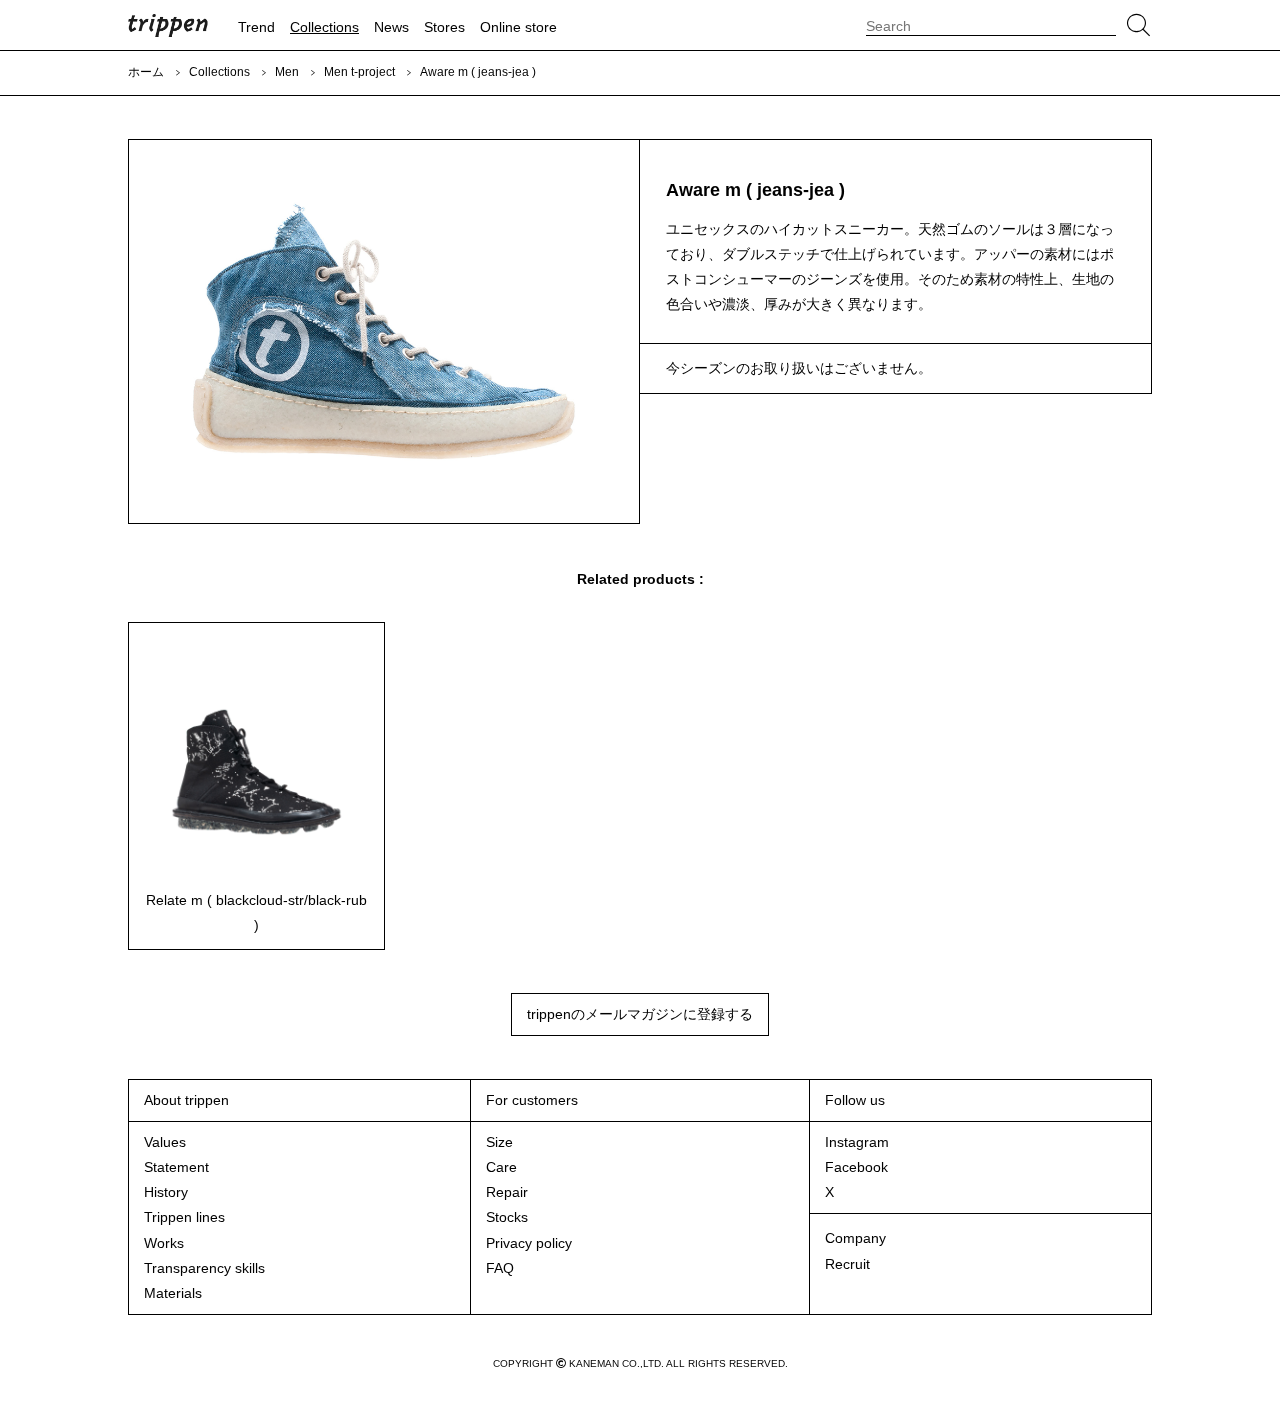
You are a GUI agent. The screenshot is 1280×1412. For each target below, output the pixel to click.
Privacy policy (529, 1243)
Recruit (847, 1264)
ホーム (146, 72)
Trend (256, 27)
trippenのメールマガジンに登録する (640, 1014)
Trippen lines (184, 1217)
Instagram (857, 1142)
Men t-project (359, 72)
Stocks (507, 1217)
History (166, 1192)
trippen (168, 25)
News (391, 27)
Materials (173, 1293)
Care (501, 1167)
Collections (324, 27)
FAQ (500, 1268)
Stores (444, 27)
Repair (507, 1192)
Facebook (856, 1167)
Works (164, 1243)
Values (165, 1142)
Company (855, 1238)
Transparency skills (204, 1268)
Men (287, 72)
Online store (518, 27)
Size (499, 1142)
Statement (176, 1167)
